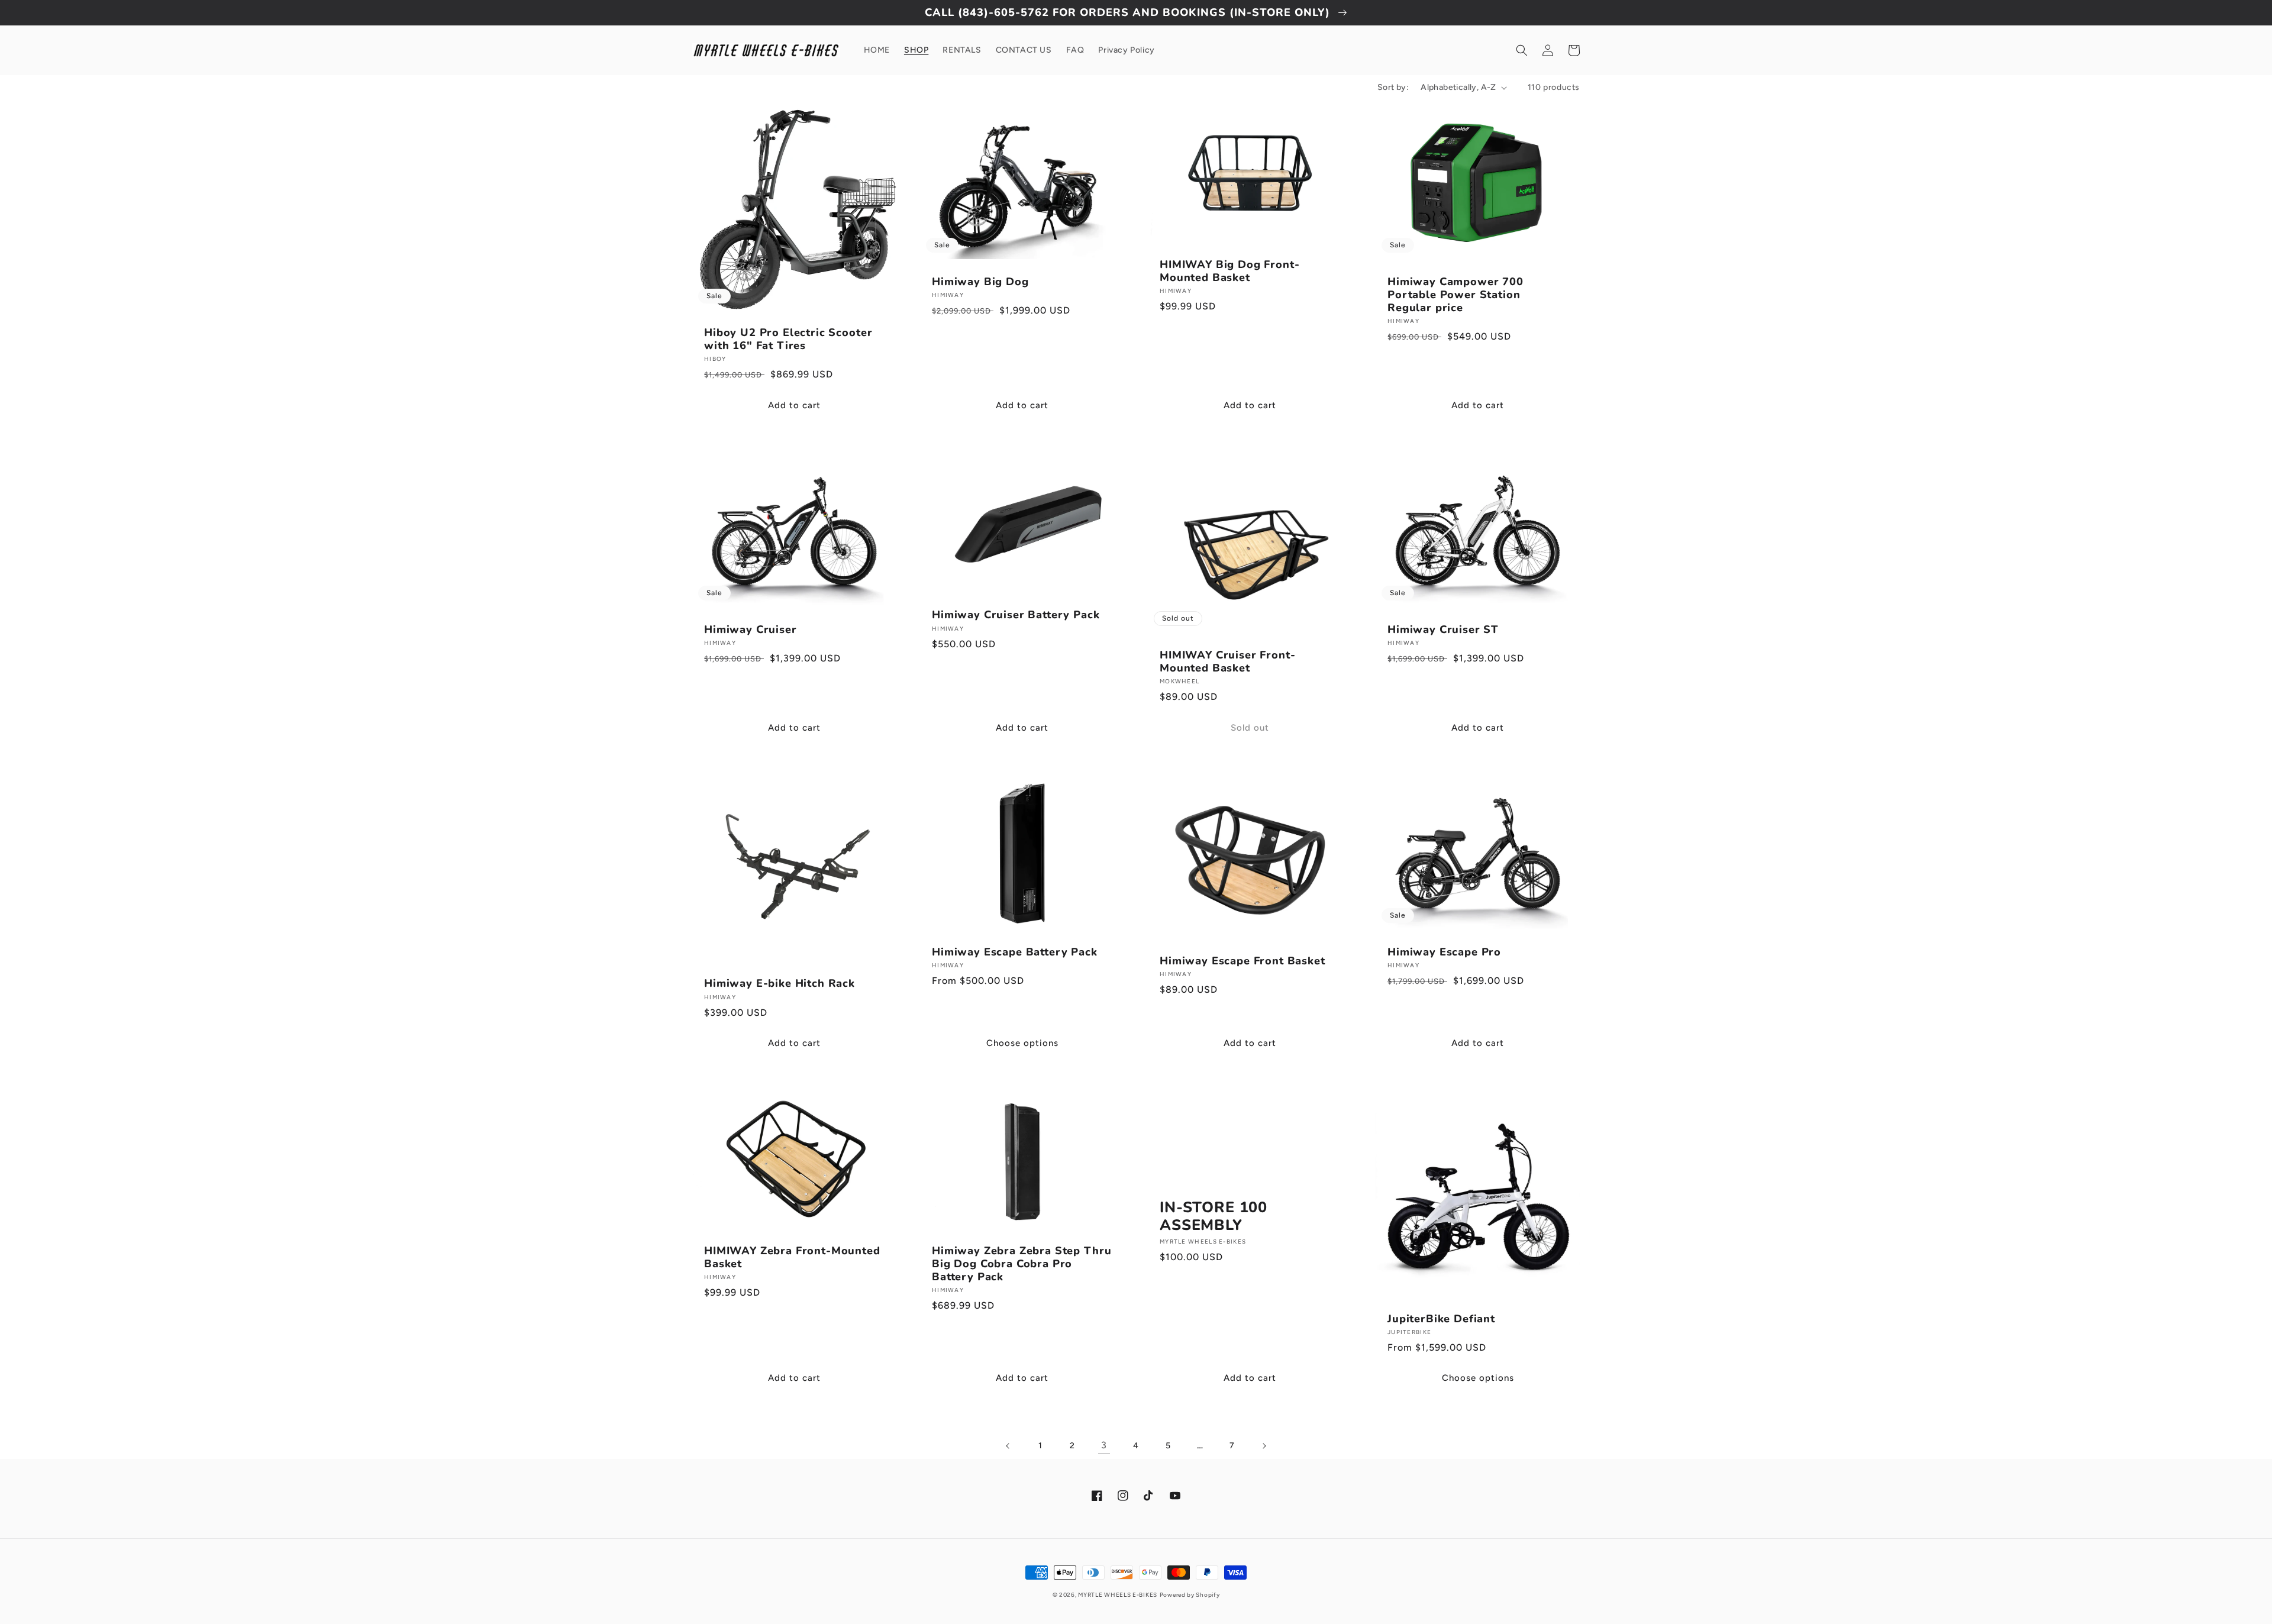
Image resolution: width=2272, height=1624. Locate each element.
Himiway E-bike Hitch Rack (780, 983)
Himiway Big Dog (980, 282)
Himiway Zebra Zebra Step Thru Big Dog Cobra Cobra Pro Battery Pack (1022, 1264)
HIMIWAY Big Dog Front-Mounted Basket (1229, 271)
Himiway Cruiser (751, 629)
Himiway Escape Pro (1444, 952)
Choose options (1022, 1043)
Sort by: (1393, 87)
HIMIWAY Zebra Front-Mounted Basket (792, 1257)
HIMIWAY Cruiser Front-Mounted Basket (1227, 661)
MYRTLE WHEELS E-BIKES (1118, 1595)
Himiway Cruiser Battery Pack (1016, 615)
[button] (1522, 50)
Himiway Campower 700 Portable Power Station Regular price (1455, 295)
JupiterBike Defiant (1441, 1319)
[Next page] (1264, 1446)
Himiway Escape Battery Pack (1015, 952)
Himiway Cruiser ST (1443, 629)
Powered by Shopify (1190, 1595)
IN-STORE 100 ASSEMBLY (1214, 1217)
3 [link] (1104, 1445)
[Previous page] (1008, 1446)
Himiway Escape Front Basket (1242, 961)
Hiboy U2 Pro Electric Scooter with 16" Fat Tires (788, 339)
